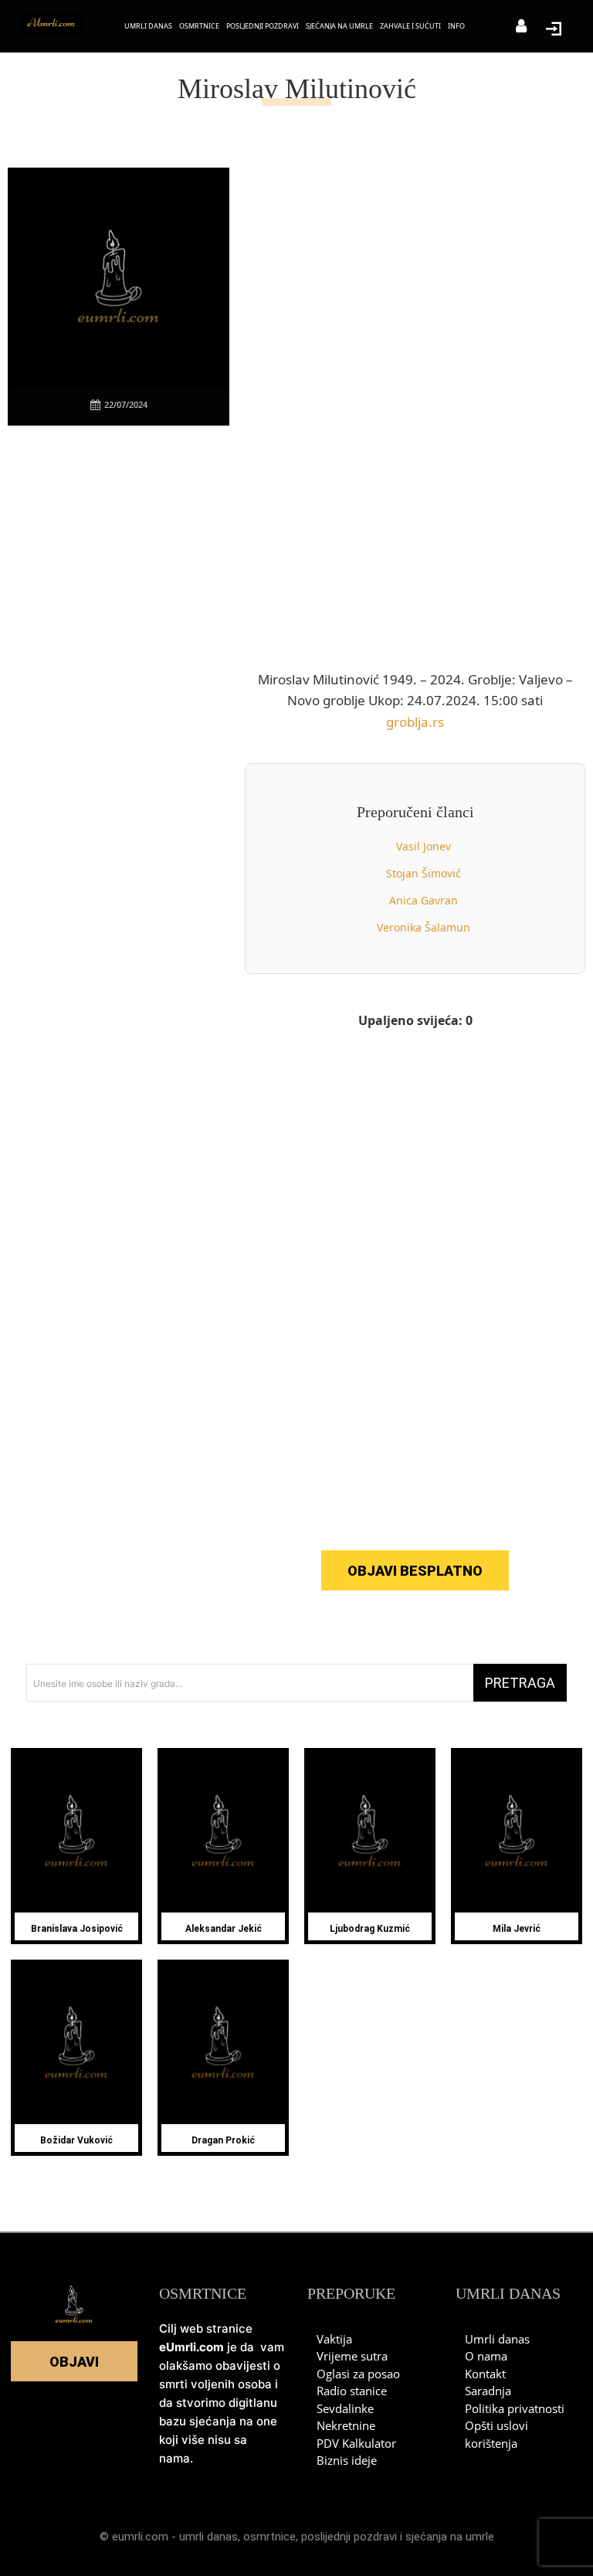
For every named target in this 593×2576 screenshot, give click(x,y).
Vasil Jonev (424, 846)
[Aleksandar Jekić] (223, 1832)
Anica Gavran (424, 900)
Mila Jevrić (517, 1929)
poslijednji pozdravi (349, 2537)
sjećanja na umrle (450, 2537)
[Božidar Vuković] (76, 2044)
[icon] (521, 27)
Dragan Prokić (223, 2140)
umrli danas (208, 2537)
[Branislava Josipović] (76, 1832)
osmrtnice (269, 2537)
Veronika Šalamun (424, 927)
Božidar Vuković (76, 2140)
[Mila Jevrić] (517, 1832)
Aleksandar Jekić (224, 1929)
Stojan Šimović (424, 873)
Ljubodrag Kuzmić (370, 1929)
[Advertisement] (124, 673)
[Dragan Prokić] (223, 2044)
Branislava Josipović (77, 1929)
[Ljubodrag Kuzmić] (370, 1832)
